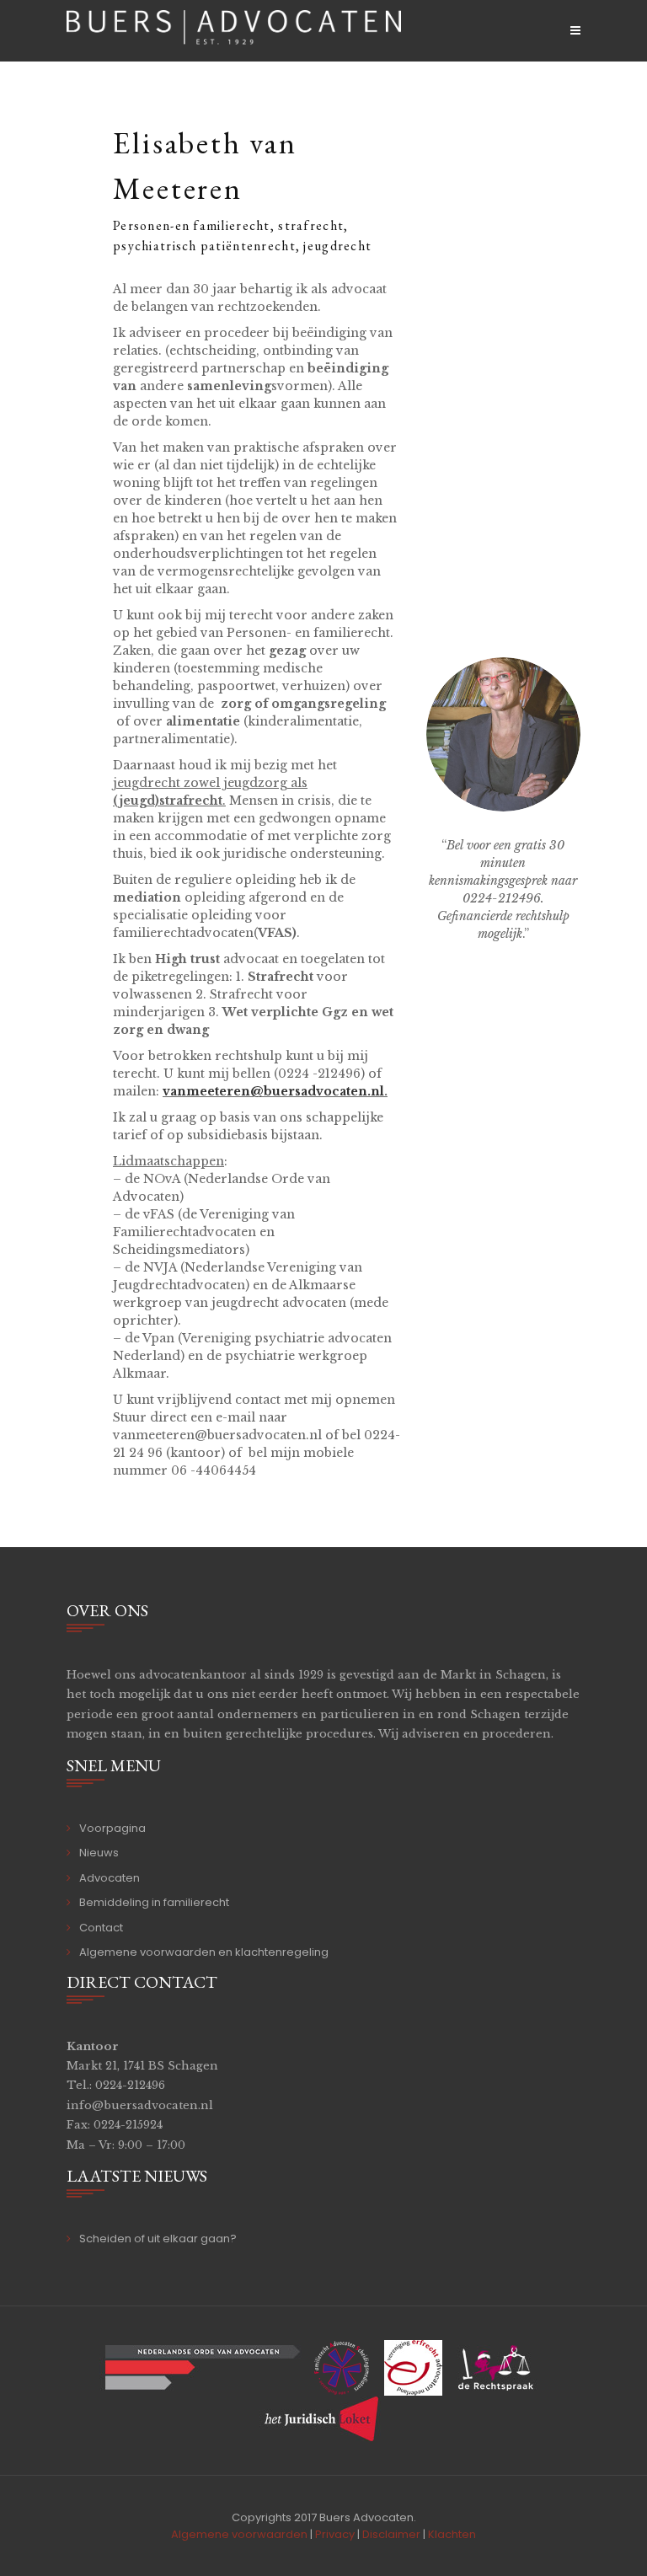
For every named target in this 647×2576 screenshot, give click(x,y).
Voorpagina (112, 1828)
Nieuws (99, 1853)
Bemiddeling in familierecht (154, 1902)
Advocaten (110, 1878)
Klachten (452, 2534)
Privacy (335, 2534)
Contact (101, 1928)
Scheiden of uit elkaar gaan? (158, 2239)
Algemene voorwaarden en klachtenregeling (204, 1952)
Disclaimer (391, 2534)
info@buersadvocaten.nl (140, 2105)
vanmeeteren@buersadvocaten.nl (273, 1091)
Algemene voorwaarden (239, 2534)
